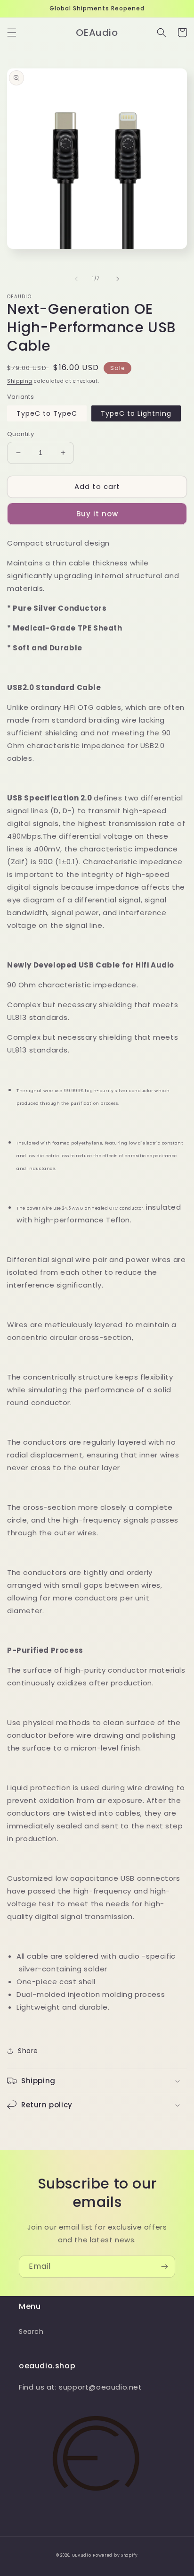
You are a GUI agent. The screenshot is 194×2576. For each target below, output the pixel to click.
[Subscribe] (164, 2267)
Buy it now (97, 514)
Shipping (20, 381)
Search (31, 2332)
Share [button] (28, 2051)
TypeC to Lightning (136, 413)
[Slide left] (76, 279)
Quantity (20, 434)
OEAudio (82, 2555)
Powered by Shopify (115, 2555)
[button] (12, 33)
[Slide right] (118, 279)
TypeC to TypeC (47, 413)
